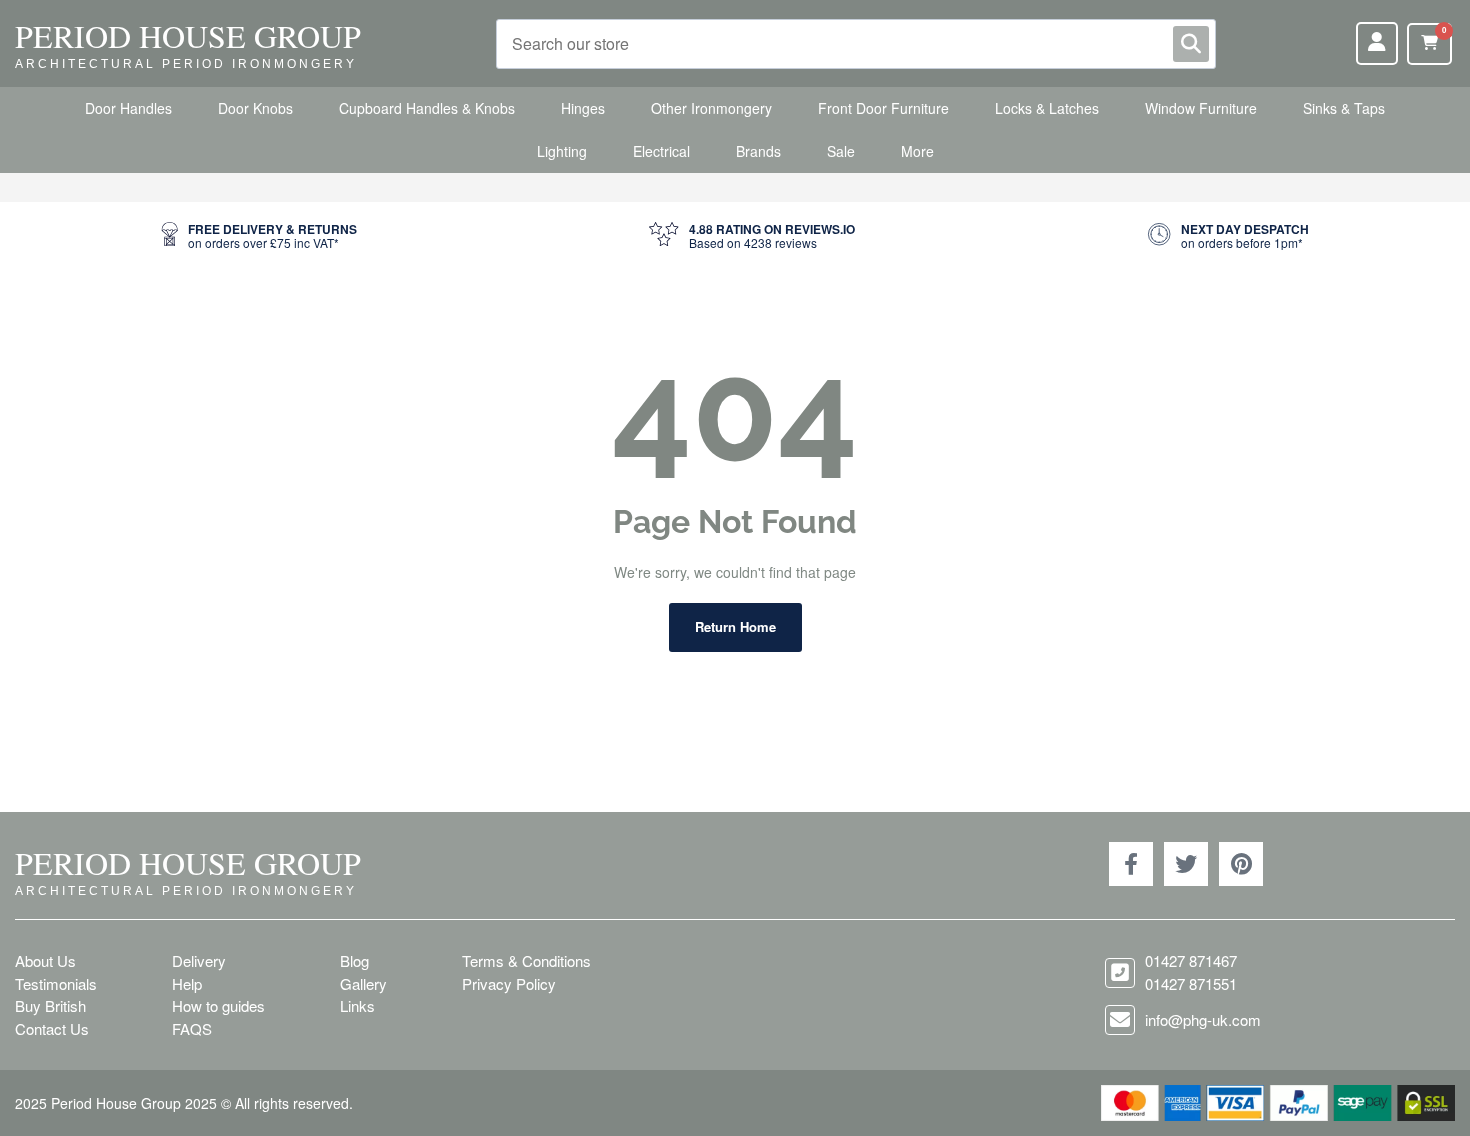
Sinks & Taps (1344, 108)
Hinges (583, 108)
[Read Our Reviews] (752, 236)
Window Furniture (1201, 108)
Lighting (562, 151)
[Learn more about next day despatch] (1228, 236)
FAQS (192, 1028)
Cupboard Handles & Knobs (427, 108)
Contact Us (52, 1028)
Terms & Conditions (526, 960)
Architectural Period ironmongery (186, 64)
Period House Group (188, 35)
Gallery (363, 983)
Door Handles (128, 108)
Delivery (199, 960)
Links (357, 1005)
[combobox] (856, 44)
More (917, 151)
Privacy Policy (509, 983)
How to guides (218, 1005)
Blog (354, 960)
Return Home (735, 626)
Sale (841, 151)
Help (187, 983)
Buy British (50, 1005)
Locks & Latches (1047, 108)
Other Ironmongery (711, 108)
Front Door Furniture (883, 108)
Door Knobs (255, 108)
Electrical (661, 151)
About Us (45, 960)
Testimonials (56, 983)
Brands (758, 151)
